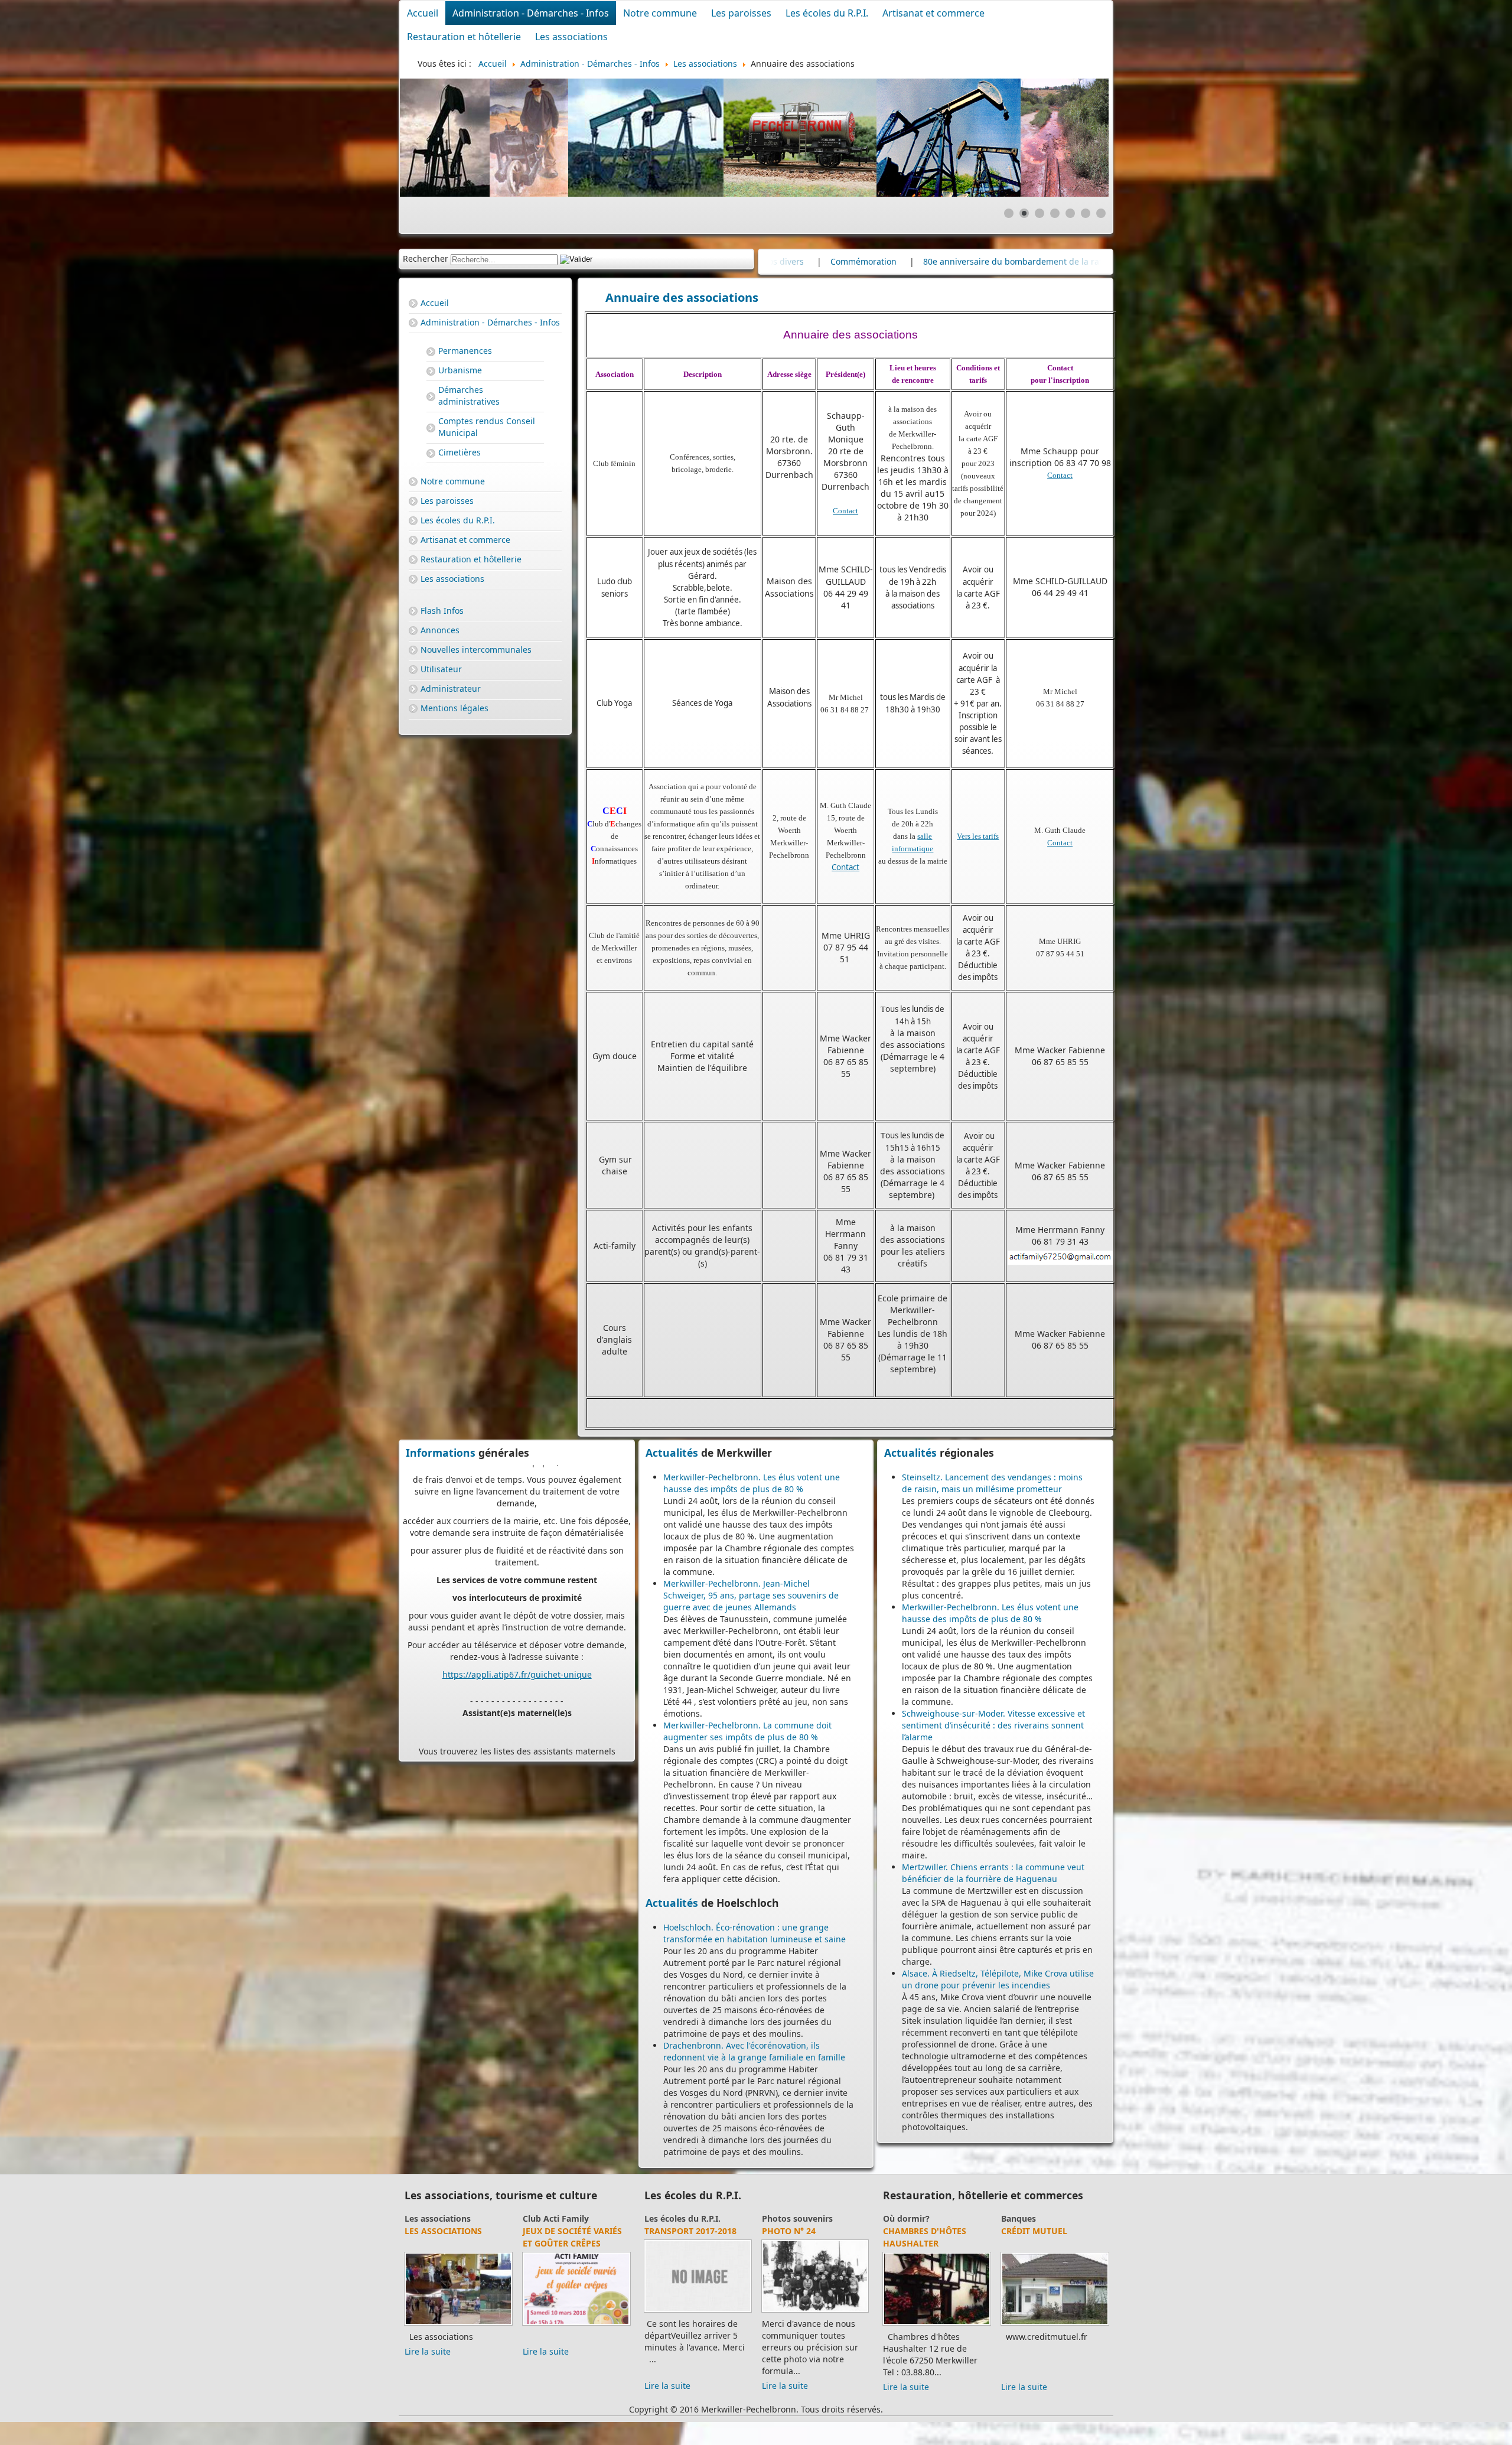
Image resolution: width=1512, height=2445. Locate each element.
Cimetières (460, 452)
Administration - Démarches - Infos (531, 13)
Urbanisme (460, 370)
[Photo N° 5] (698, 2312)
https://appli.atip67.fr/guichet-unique (517, 1478)
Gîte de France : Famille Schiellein (1044, 2237)
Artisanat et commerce (933, 13)
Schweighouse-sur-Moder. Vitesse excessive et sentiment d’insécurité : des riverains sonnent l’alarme (993, 1725)
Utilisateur (441, 669)
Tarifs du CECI (436, 2231)
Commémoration (1006, 261)
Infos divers (923, 261)
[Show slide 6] (1086, 213)
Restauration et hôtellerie (464, 37)
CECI (414, 2218)
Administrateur (451, 688)
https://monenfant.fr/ (486, 1620)
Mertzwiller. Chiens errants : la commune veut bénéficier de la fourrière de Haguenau (993, 1873)
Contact (845, 511)
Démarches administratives (469, 395)
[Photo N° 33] (815, 2312)
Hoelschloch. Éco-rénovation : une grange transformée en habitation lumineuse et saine (755, 1933)
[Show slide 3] (1039, 213)
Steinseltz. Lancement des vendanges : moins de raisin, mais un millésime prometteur (992, 1483)
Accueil (423, 13)
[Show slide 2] (1024, 213)
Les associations (571, 37)
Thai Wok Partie (920, 2243)
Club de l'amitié (554, 2218)
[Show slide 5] (1070, 213)
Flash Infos (442, 611)
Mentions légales (454, 708)
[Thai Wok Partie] (937, 2337)
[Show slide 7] (1101, 213)
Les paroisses (741, 13)
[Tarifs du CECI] (458, 2312)
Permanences (465, 351)
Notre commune (660, 13)
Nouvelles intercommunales (476, 649)
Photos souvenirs (680, 2218)
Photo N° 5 (669, 2231)
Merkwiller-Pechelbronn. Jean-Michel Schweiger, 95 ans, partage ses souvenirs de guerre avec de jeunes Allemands (751, 1595)
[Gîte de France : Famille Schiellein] (1055, 2325)
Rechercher (426, 258)
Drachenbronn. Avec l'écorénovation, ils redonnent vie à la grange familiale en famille (754, 2051)
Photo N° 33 (789, 2231)
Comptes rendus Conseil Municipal (487, 427)
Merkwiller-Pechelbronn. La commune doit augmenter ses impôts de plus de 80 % (747, 1731)
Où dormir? (1024, 2218)
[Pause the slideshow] (1073, 138)
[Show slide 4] (1055, 213)
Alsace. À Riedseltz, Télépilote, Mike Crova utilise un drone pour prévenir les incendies (998, 1979)
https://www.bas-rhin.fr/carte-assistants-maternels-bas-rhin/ (524, 1579)
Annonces (440, 630)
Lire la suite (428, 2374)
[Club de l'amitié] (576, 2312)
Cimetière (854, 261)
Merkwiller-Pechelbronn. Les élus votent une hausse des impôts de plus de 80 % (752, 1483)
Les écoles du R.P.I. (827, 13)
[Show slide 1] (1009, 213)
